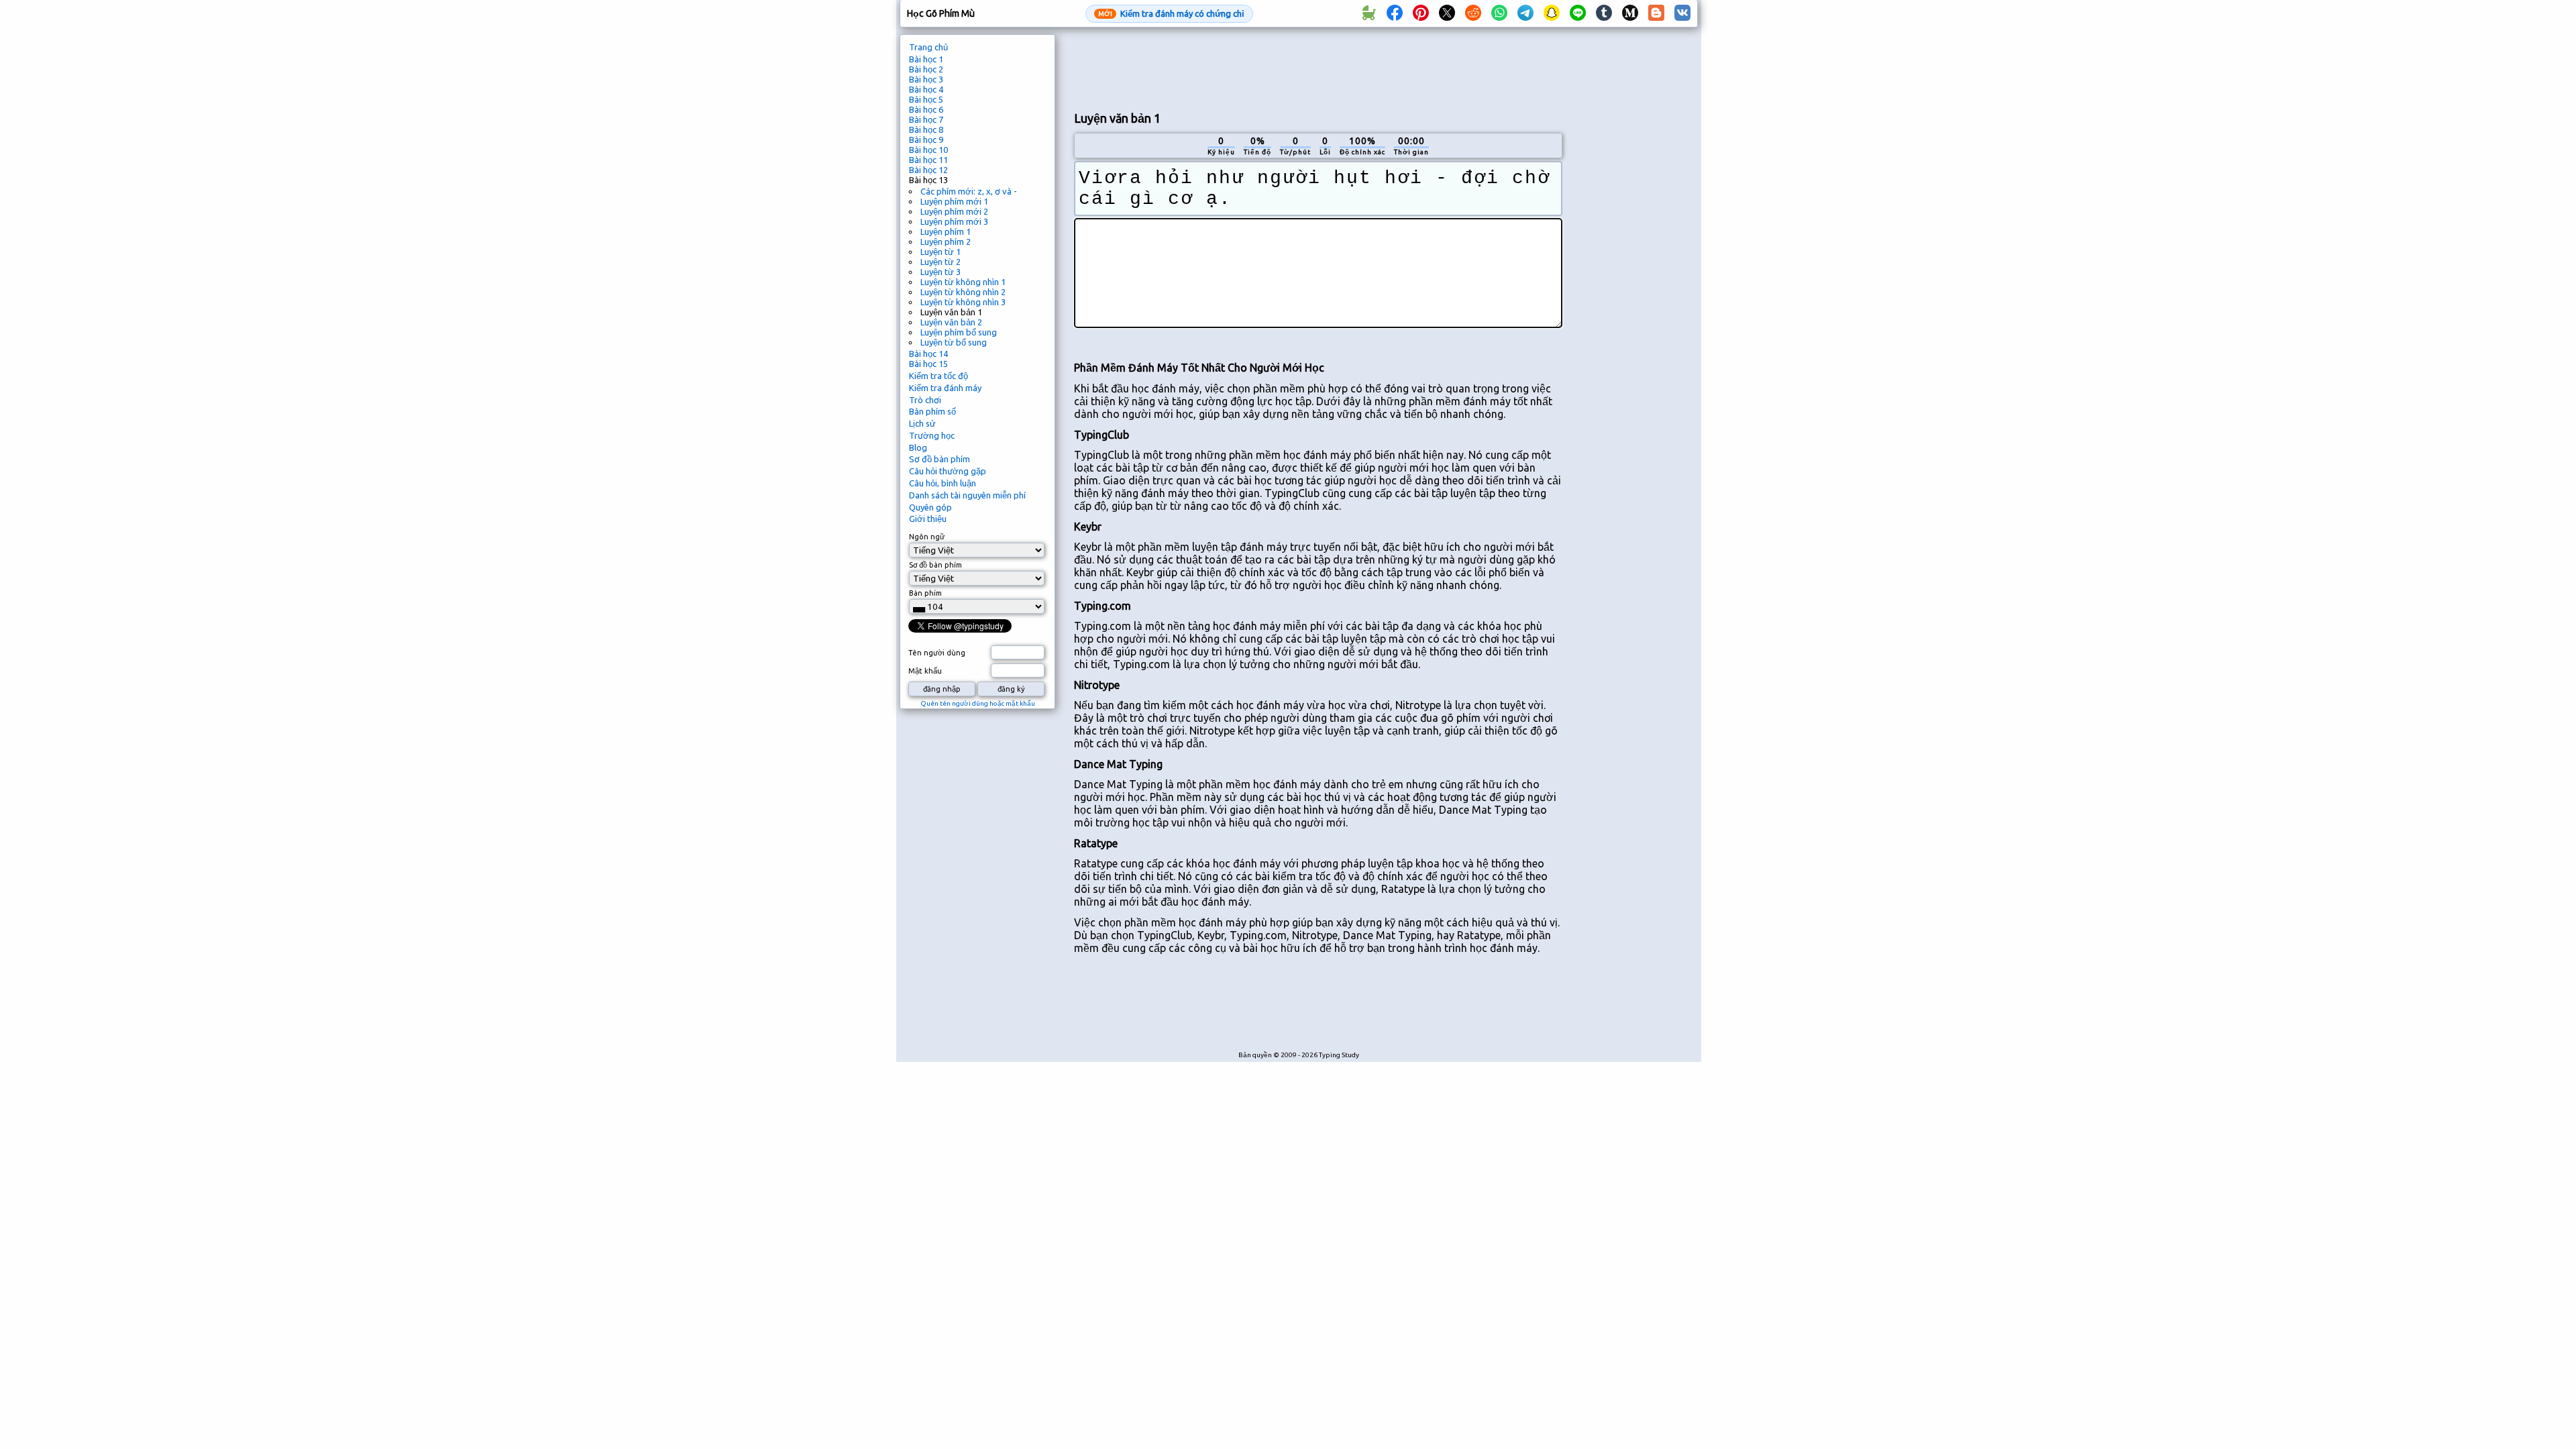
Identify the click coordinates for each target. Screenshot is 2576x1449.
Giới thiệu (928, 519)
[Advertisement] (1318, 68)
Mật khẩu (925, 671)
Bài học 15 (928, 364)
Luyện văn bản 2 (951, 322)
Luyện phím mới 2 (954, 211)
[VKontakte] (1682, 13)
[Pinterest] (1421, 13)
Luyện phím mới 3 (954, 221)
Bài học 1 (926, 59)
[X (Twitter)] (1447, 13)
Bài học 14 (928, 354)
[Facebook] (1395, 13)
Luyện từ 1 (941, 252)
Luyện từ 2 (941, 262)
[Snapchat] (1552, 13)
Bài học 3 (926, 79)
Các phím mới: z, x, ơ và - (969, 191)
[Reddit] (1473, 13)
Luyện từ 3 (941, 272)
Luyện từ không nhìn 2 (963, 292)
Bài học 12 (928, 170)
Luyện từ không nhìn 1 (963, 282)
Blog (918, 447)
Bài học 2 (926, 69)
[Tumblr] (1604, 13)
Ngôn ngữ (927, 537)
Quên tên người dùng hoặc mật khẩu (978, 703)
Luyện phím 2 (946, 241)
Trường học (932, 435)
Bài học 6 (926, 109)
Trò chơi (925, 400)
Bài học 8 (926, 129)
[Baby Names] (1368, 13)
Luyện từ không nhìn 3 (963, 302)
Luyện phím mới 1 (954, 201)
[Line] (1578, 13)
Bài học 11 (928, 160)
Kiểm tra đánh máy (945, 388)
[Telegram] (1525, 13)
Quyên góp (930, 507)
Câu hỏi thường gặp (948, 471)
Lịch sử (922, 423)
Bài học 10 (928, 150)
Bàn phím (925, 593)
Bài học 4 (926, 89)
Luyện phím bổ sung (959, 332)
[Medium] (1630, 13)
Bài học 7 (926, 119)
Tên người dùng (937, 653)
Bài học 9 (926, 140)
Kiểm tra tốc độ (938, 376)
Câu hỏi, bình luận (943, 483)
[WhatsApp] (1499, 13)
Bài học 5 (926, 99)
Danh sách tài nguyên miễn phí (967, 495)
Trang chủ (928, 47)
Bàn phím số (932, 411)
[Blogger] (1656, 13)
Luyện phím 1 (946, 231)
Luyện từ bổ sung (954, 342)
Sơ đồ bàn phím (940, 459)
